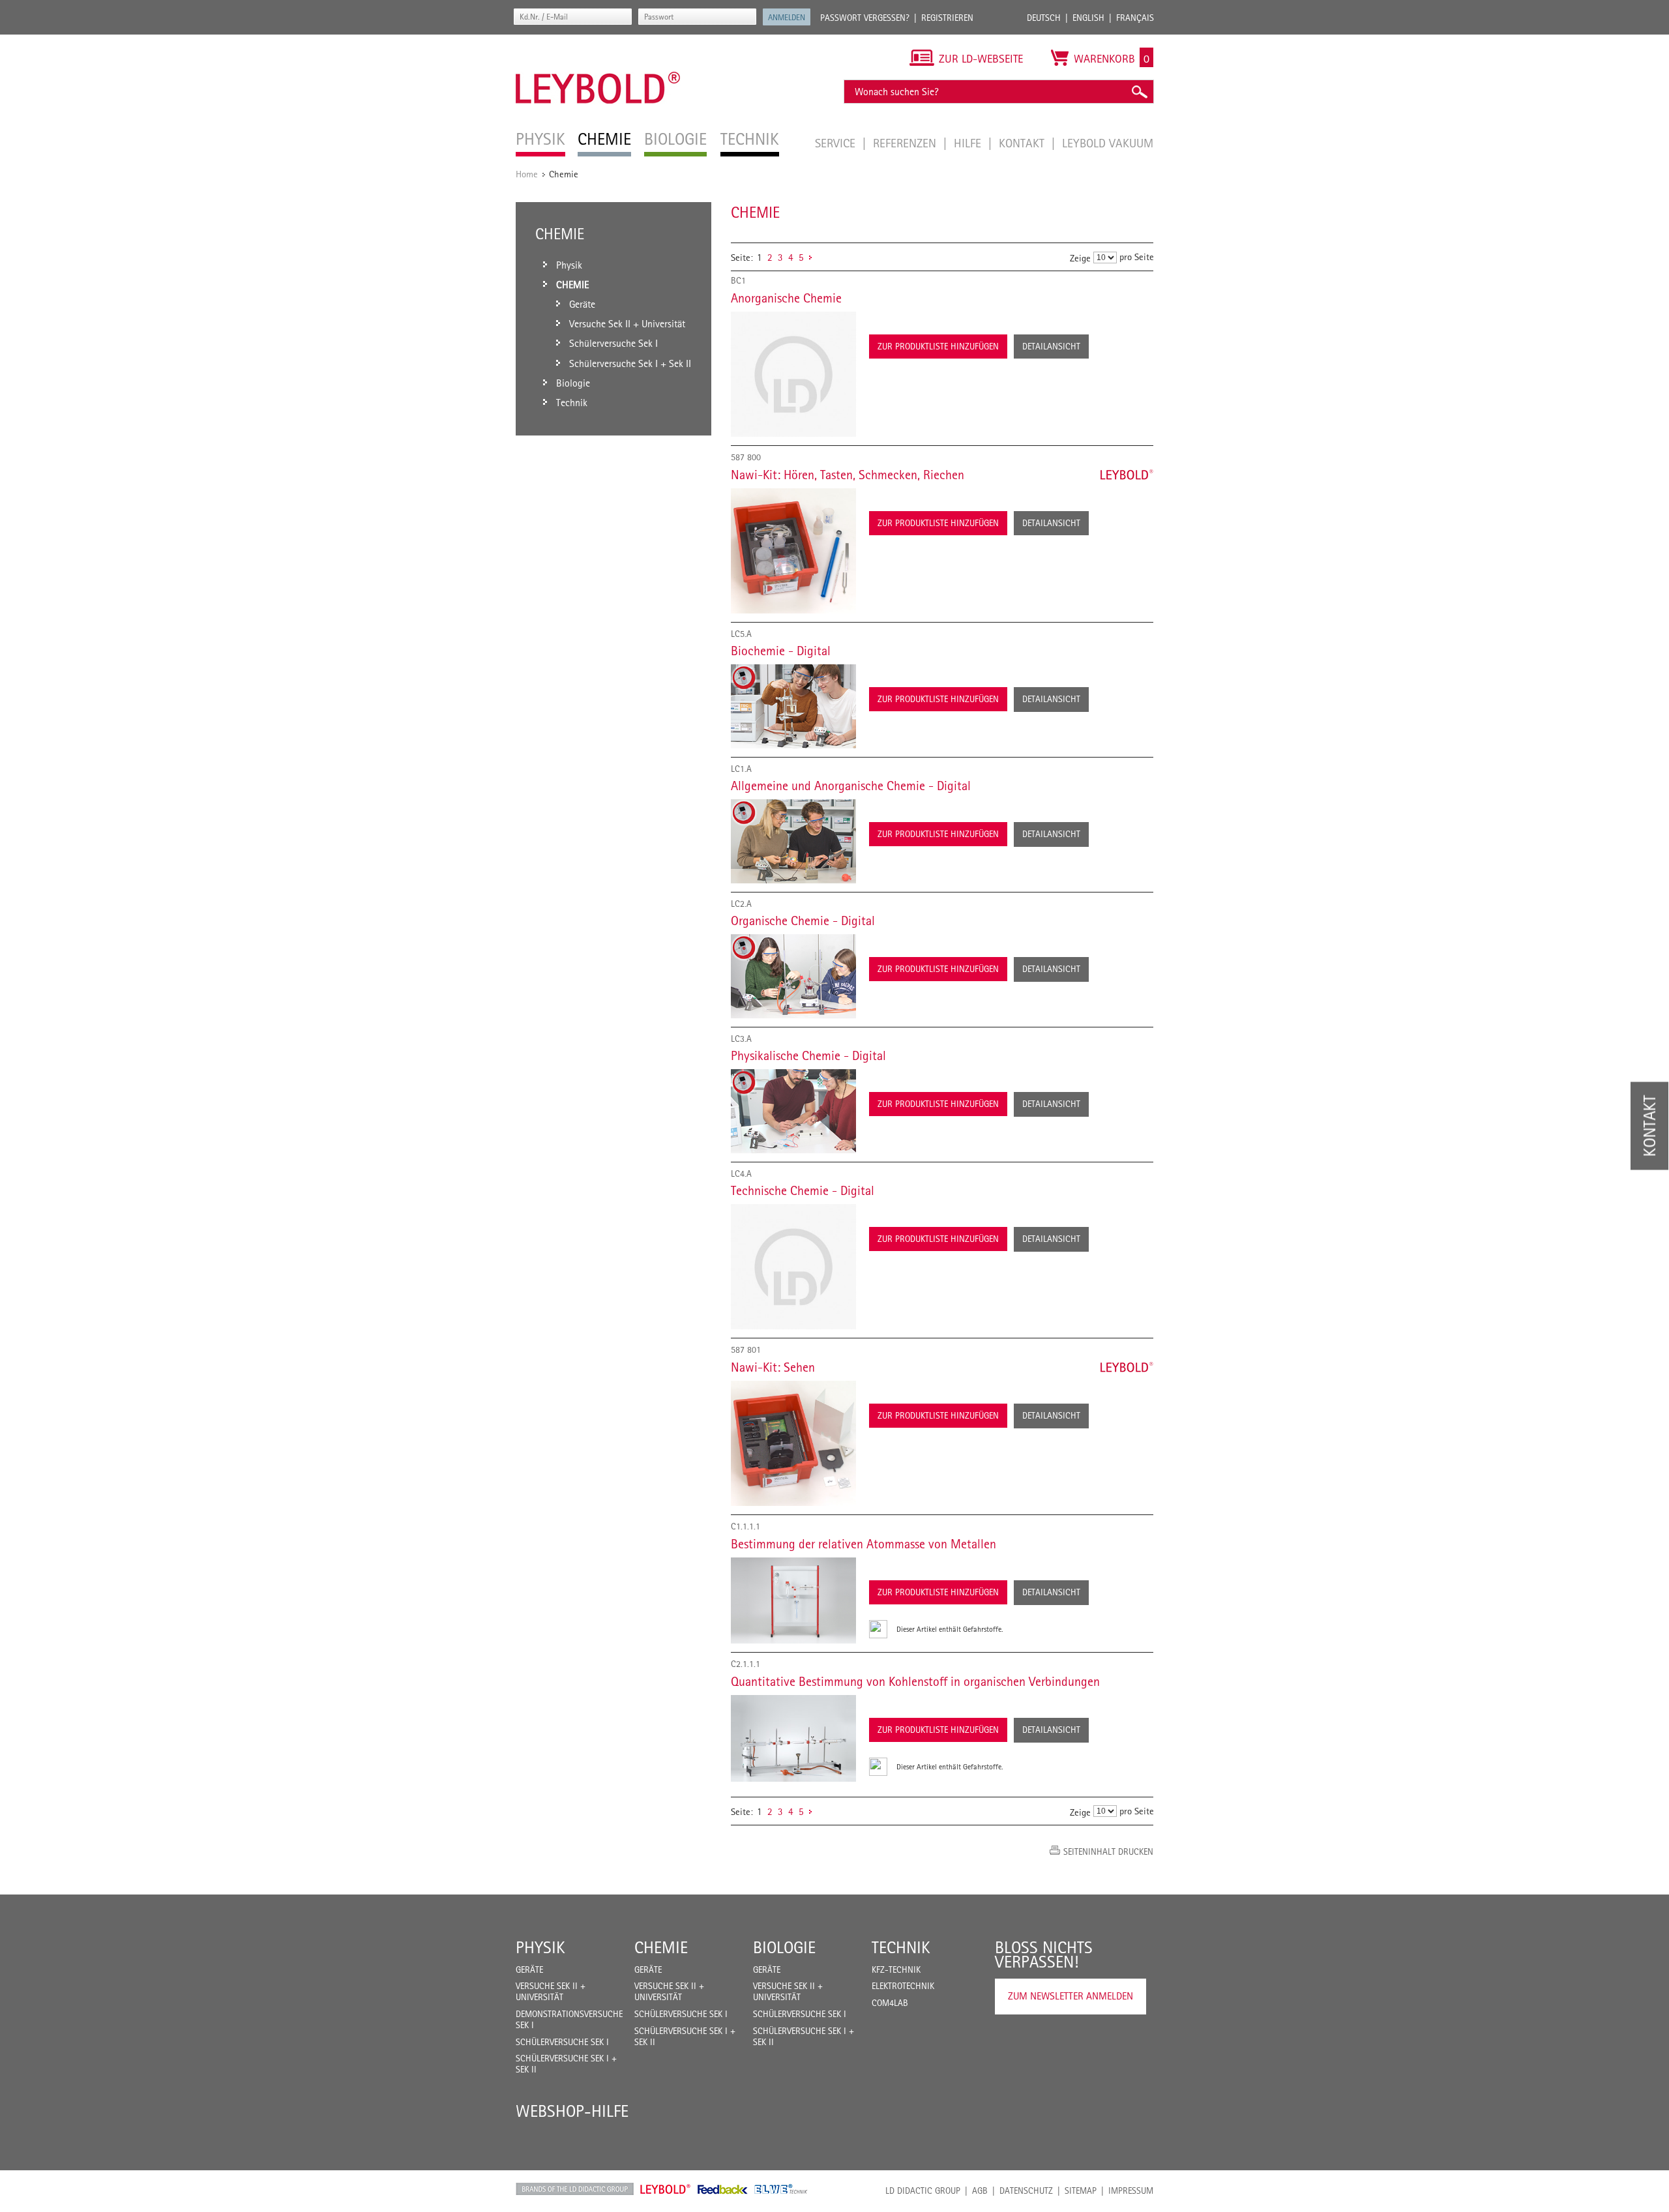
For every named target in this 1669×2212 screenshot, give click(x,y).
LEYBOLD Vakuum (1108, 143)
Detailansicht (1051, 346)
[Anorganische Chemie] (793, 374)
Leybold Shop (666, 2189)
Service (837, 143)
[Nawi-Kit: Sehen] (793, 1443)
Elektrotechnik (903, 1986)
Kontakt (1023, 143)
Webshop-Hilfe (572, 2111)
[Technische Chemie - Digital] (793, 1267)
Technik (901, 1947)
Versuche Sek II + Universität (551, 1991)
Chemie (661, 1947)
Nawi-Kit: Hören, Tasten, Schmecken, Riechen (848, 475)
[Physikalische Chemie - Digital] (793, 1111)
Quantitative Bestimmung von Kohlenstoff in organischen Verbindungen (915, 1681)
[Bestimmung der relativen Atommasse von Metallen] (793, 1600)
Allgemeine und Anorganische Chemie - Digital (851, 786)
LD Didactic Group (923, 2190)
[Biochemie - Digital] (793, 706)
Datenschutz (1026, 2190)
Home (527, 174)
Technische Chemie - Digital (803, 1190)
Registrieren (947, 18)
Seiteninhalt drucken (1108, 1851)
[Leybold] (598, 41)
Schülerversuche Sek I (562, 2042)
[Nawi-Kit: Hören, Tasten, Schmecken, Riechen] (793, 551)
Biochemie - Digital (781, 651)
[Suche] (1139, 92)
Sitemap (1081, 2190)
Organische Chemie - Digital (803, 921)
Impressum (1131, 2190)
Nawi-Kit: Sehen (773, 1367)
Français (1135, 18)
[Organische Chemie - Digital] (793, 976)
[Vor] (810, 257)
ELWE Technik (781, 2189)
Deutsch (1044, 18)
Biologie (784, 1947)
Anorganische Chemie (786, 298)
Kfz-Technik (896, 1969)
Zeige (1080, 258)
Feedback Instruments (723, 2189)
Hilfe (969, 143)
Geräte (529, 1969)
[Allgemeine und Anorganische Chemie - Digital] (793, 841)
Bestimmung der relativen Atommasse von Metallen (864, 1544)
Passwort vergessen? (865, 18)
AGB (980, 2190)
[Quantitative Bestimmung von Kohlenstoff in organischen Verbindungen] (793, 1738)
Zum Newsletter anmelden (1071, 1996)
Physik (540, 1947)
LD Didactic (575, 2189)
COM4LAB (890, 2003)
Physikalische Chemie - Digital (808, 1055)
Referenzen (906, 143)
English (1088, 18)
